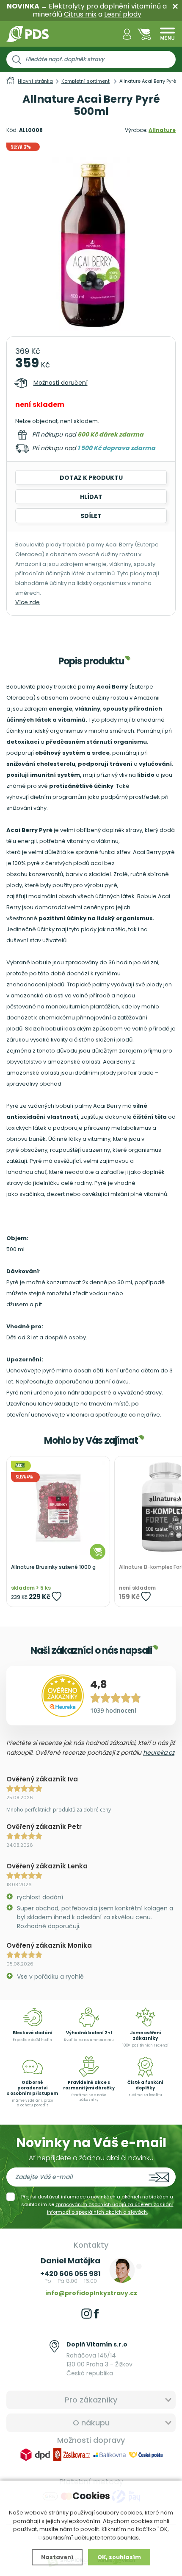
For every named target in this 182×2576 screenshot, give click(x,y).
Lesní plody (123, 14)
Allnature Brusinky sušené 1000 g (53, 1567)
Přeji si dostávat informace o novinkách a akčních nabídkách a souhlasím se (97, 2204)
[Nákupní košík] (144, 34)
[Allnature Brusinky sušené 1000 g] (58, 1508)
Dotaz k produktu (91, 478)
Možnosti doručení (61, 383)
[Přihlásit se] (127, 34)
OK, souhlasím (119, 2557)
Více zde (28, 602)
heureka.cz (159, 1753)
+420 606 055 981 (70, 2274)
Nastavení (57, 2557)
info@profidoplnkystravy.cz (91, 2293)
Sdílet (91, 516)
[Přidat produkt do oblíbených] (57, 1596)
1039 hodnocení (113, 1710)
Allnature (162, 130)
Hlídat (91, 497)
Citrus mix (80, 14)
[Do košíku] (98, 1552)
